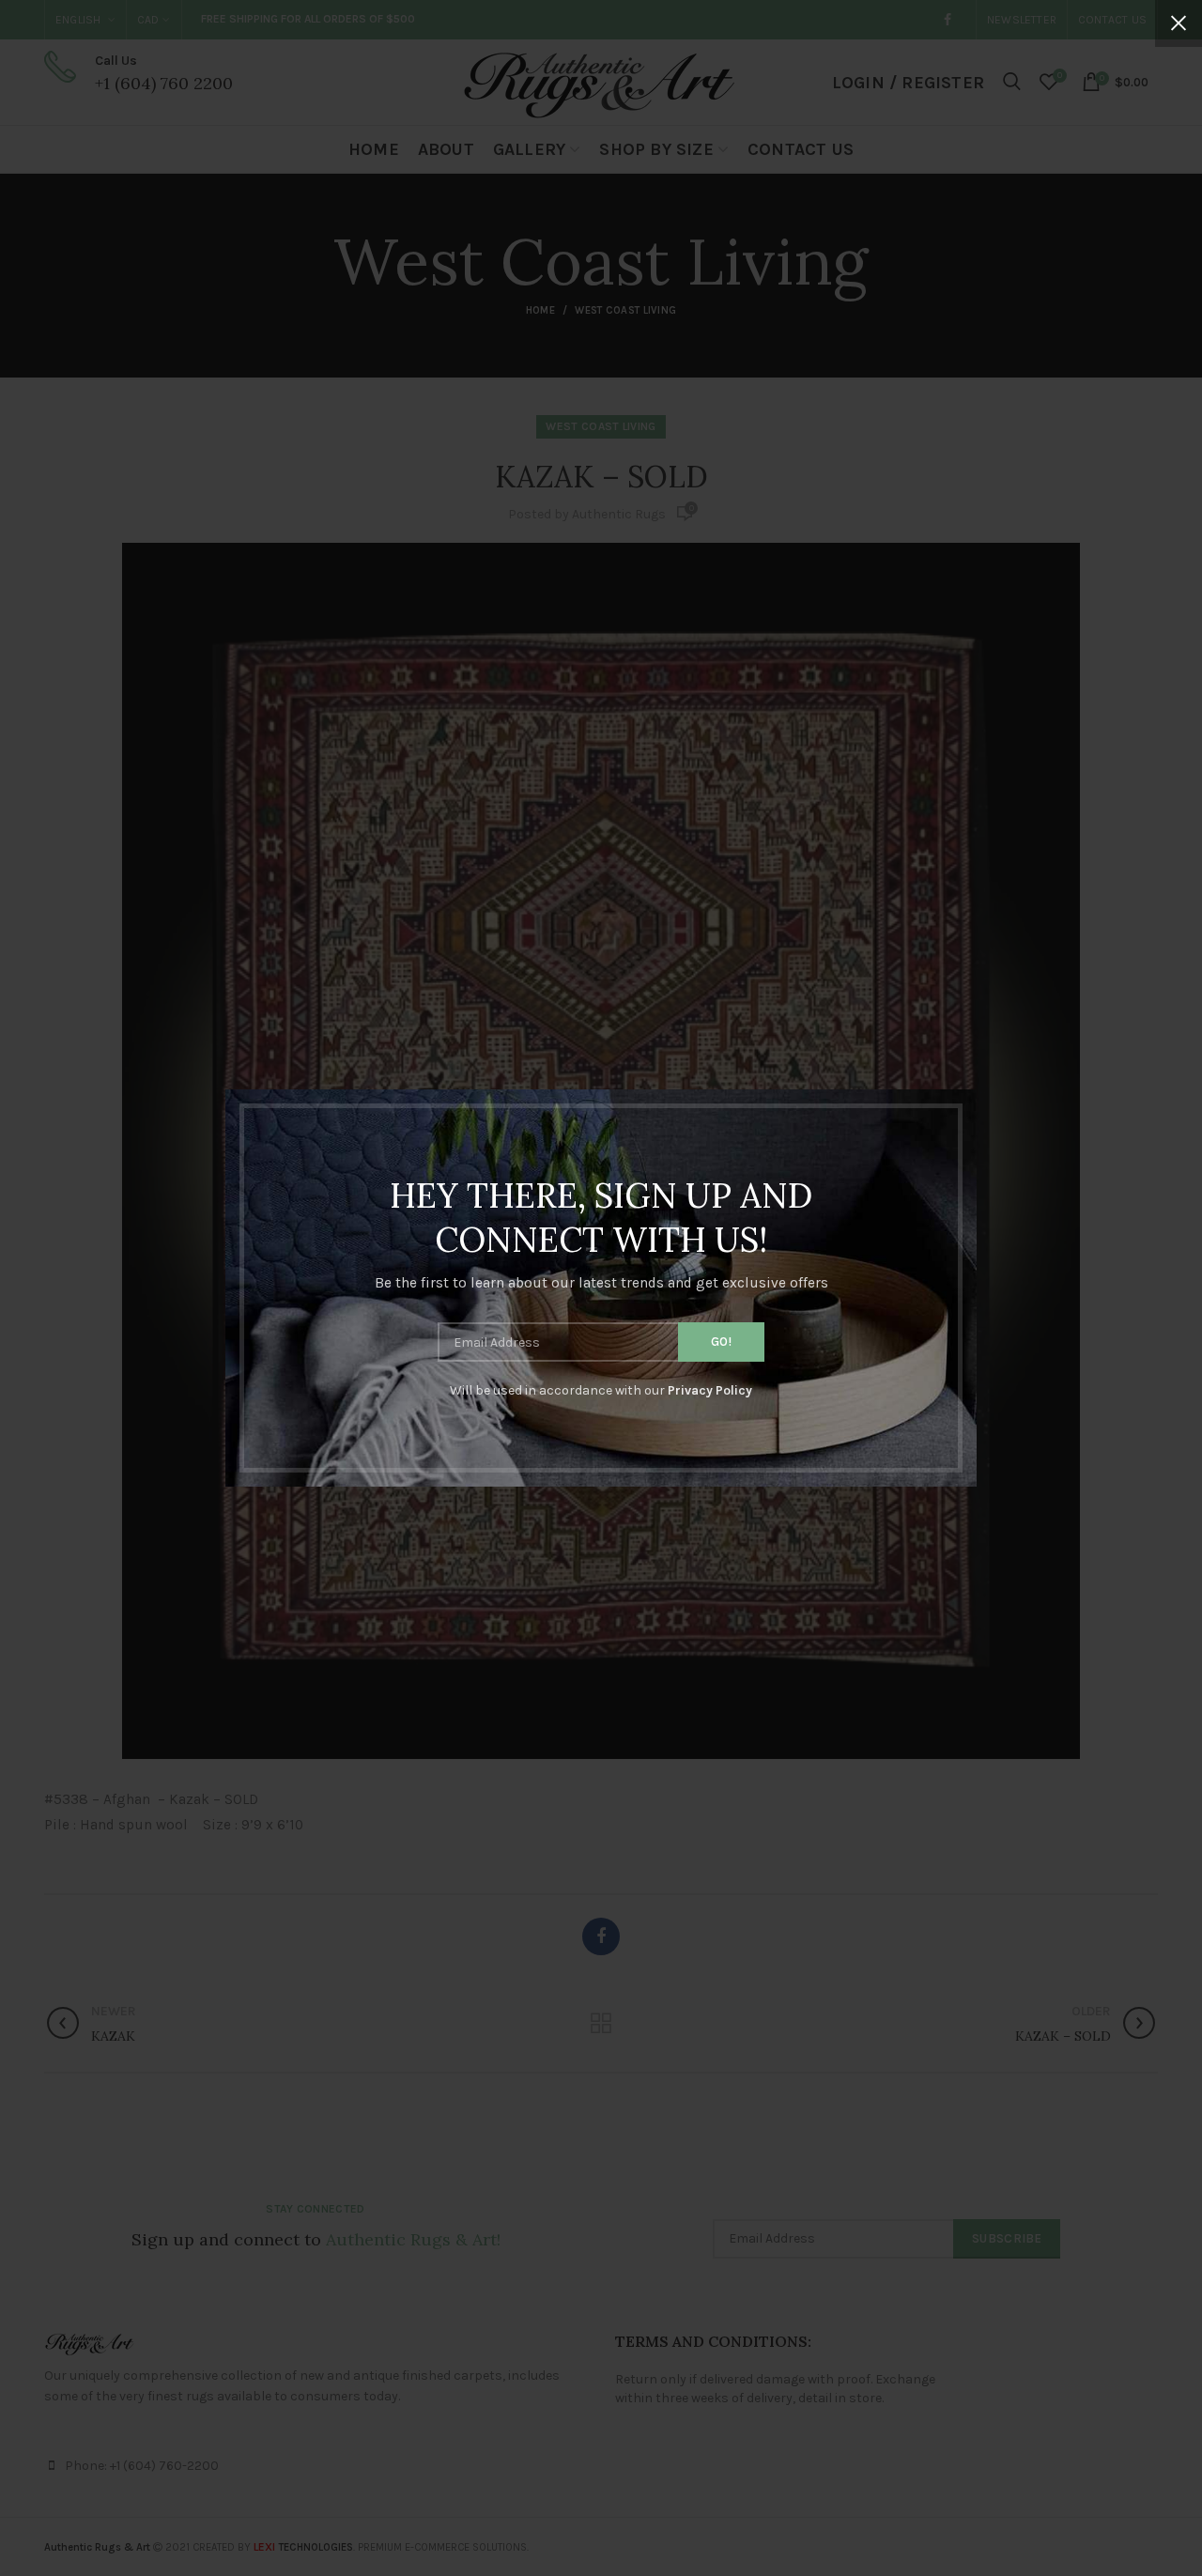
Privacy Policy (710, 1390)
